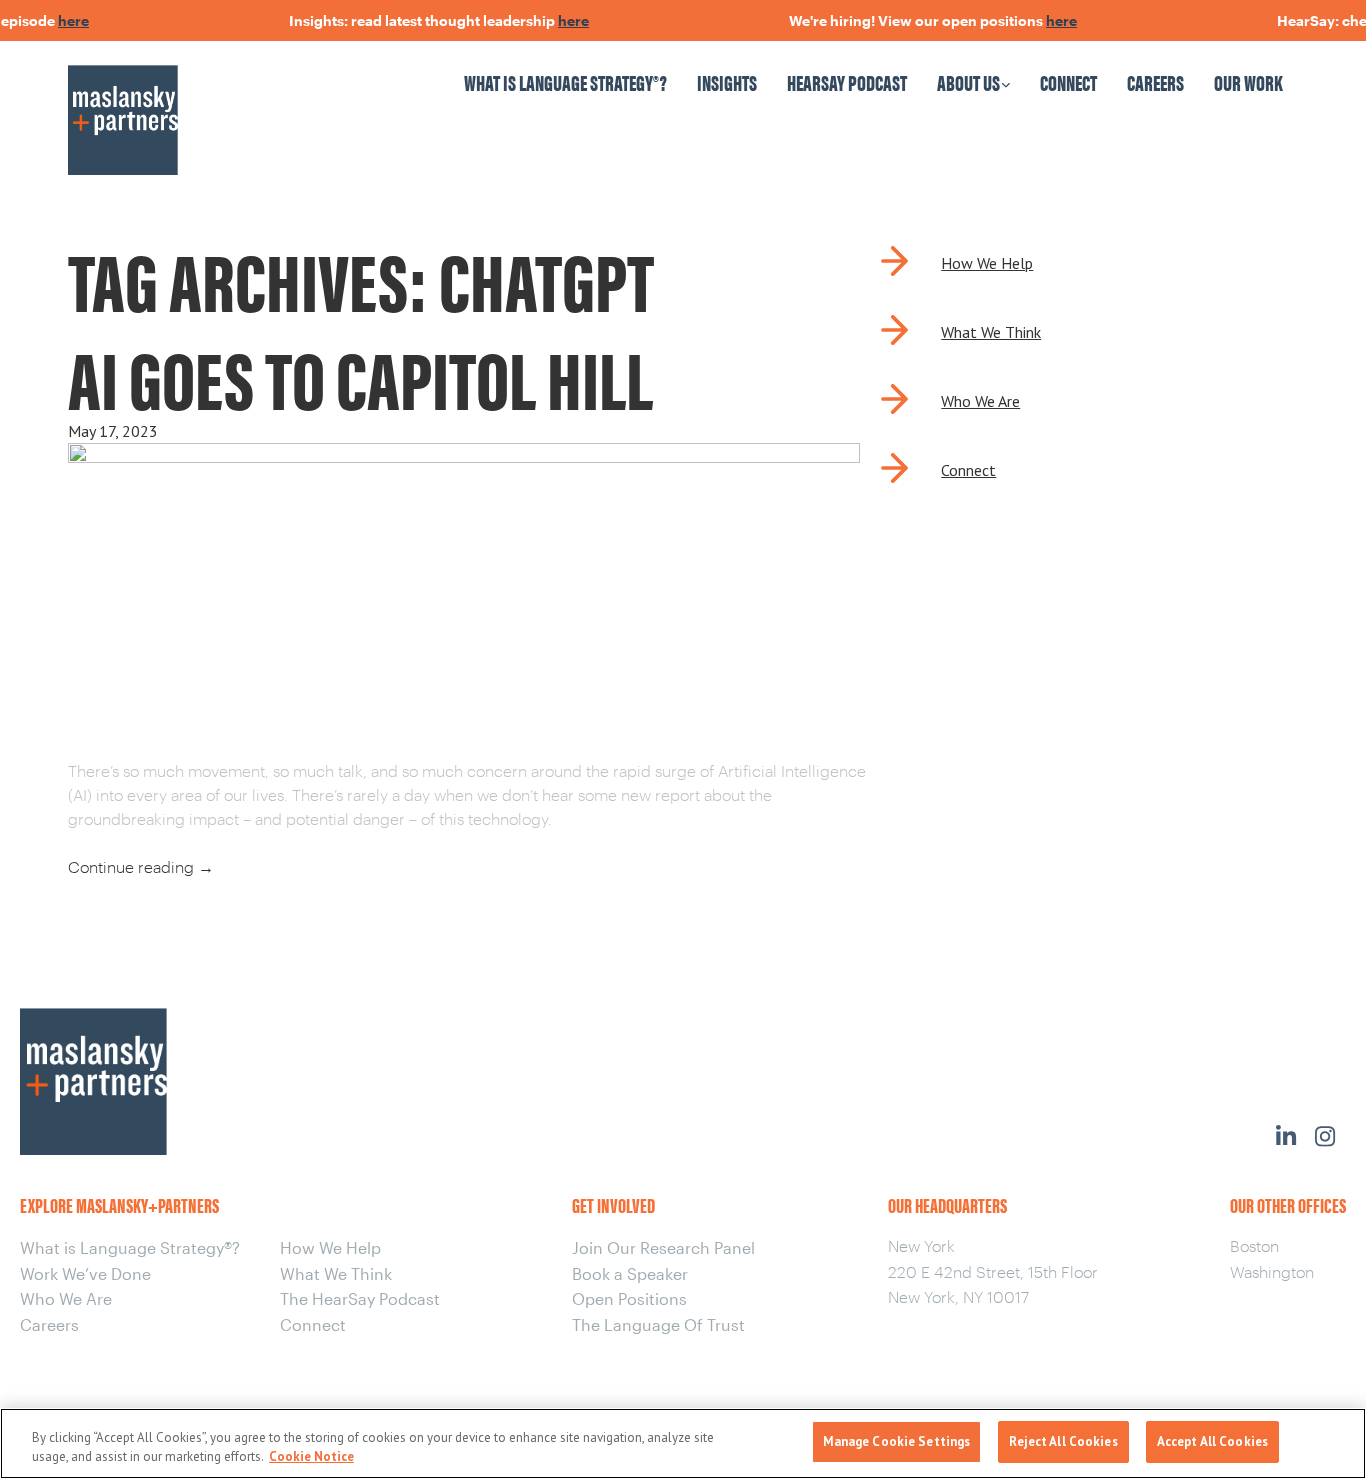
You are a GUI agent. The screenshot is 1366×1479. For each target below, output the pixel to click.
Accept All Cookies (1212, 1441)
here (58, 20)
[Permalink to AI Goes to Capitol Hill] (464, 455)
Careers (1155, 81)
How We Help (987, 263)
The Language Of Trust (658, 1324)
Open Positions (629, 1298)
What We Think (991, 332)
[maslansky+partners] (215, 100)
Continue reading (141, 866)
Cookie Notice (311, 1457)
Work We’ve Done (85, 1273)
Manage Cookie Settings (897, 1441)
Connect (1068, 81)
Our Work (1248, 81)
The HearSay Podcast (360, 1298)
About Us (968, 81)
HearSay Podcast (847, 81)
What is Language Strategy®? (565, 81)
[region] (683, 1443)
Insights (727, 81)
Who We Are (980, 401)
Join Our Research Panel (663, 1247)
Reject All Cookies (1063, 1441)
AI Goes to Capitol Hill (360, 376)
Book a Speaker (630, 1273)
